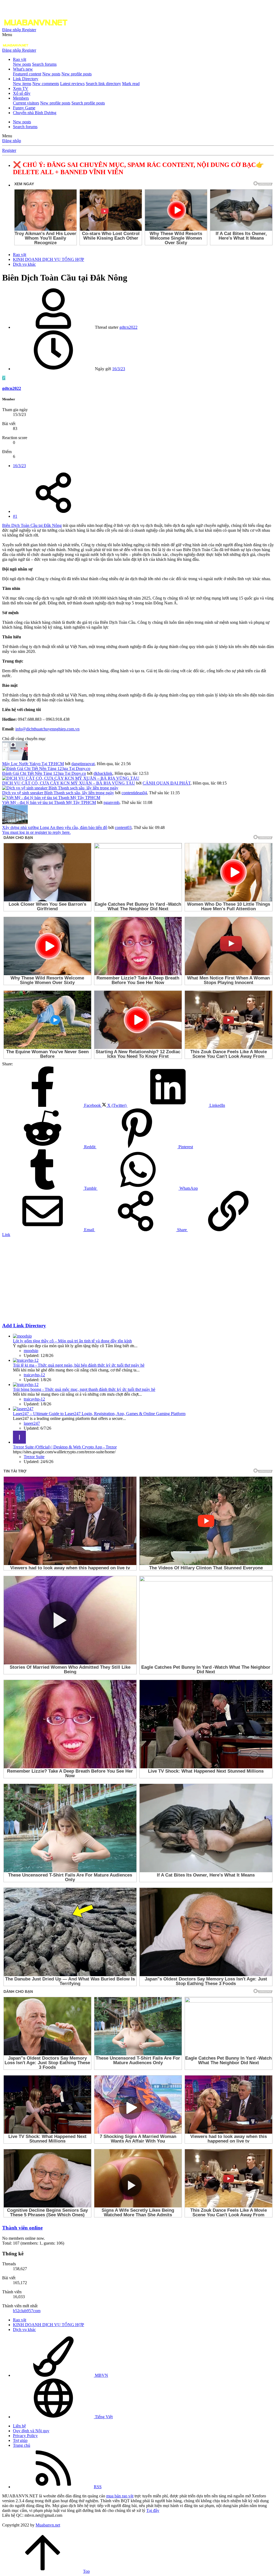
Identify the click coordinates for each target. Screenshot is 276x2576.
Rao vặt (20, 59)
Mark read (131, 84)
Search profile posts (88, 103)
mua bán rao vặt (120, 2496)
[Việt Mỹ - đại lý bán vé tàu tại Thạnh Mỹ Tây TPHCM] (51, 798)
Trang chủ (22, 2445)
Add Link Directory (24, 1326)
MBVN (101, 2375)
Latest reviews (72, 84)
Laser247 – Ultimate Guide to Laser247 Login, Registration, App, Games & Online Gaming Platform (99, 1414)
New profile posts (77, 74)
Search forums (44, 64)
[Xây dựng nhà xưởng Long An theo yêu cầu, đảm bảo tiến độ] (15, 823)
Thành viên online (22, 2228)
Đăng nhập (12, 141)
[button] (7, 35)
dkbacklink (103, 773)
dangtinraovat (83, 764)
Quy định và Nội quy (31, 2431)
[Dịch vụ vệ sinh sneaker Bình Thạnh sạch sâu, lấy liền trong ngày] (60, 788)
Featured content (27, 74)
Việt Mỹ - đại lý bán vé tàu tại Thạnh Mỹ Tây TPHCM (49, 802)
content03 (123, 827)
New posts (22, 64)
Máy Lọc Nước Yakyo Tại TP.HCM (33, 764)
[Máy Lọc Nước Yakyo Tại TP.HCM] (15, 759)
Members (21, 98)
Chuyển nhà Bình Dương (35, 113)
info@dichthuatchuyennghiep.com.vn (47, 729)
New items (22, 84)
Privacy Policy (25, 2436)
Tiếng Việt (103, 2417)
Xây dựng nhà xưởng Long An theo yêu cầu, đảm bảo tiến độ (55, 827)
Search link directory (103, 84)
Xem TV (21, 88)
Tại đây (153, 2510)
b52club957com (27, 2311)
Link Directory (26, 79)
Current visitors (26, 103)
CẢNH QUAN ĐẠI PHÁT (167, 783)
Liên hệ (19, 2426)
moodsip (31, 1351)
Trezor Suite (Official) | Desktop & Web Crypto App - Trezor (65, 1447)
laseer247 (32, 1423)
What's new (23, 69)
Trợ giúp (20, 2440)
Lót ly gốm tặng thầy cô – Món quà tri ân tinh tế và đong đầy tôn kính (72, 1341)
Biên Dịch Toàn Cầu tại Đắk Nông (32, 525)
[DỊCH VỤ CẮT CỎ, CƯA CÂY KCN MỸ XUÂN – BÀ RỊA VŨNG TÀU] (71, 778)
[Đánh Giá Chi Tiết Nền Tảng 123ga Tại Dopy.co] (46, 769)
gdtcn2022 (128, 327)
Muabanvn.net (48, 2525)
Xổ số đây (22, 93)
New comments (46, 84)
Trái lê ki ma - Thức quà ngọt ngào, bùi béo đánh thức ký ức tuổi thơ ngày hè (79, 1365)
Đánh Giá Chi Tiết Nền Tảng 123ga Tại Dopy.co (44, 773)
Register (9, 150)
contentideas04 (134, 793)
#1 (15, 516)
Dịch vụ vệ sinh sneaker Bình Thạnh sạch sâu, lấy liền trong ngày (58, 793)
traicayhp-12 (34, 1375)
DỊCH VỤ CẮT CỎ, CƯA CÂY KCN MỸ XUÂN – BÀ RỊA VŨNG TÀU (69, 783)
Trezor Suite (34, 1457)
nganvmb (111, 802)
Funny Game (24, 108)
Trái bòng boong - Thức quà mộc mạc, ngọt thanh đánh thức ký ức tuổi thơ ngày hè (84, 1389)
